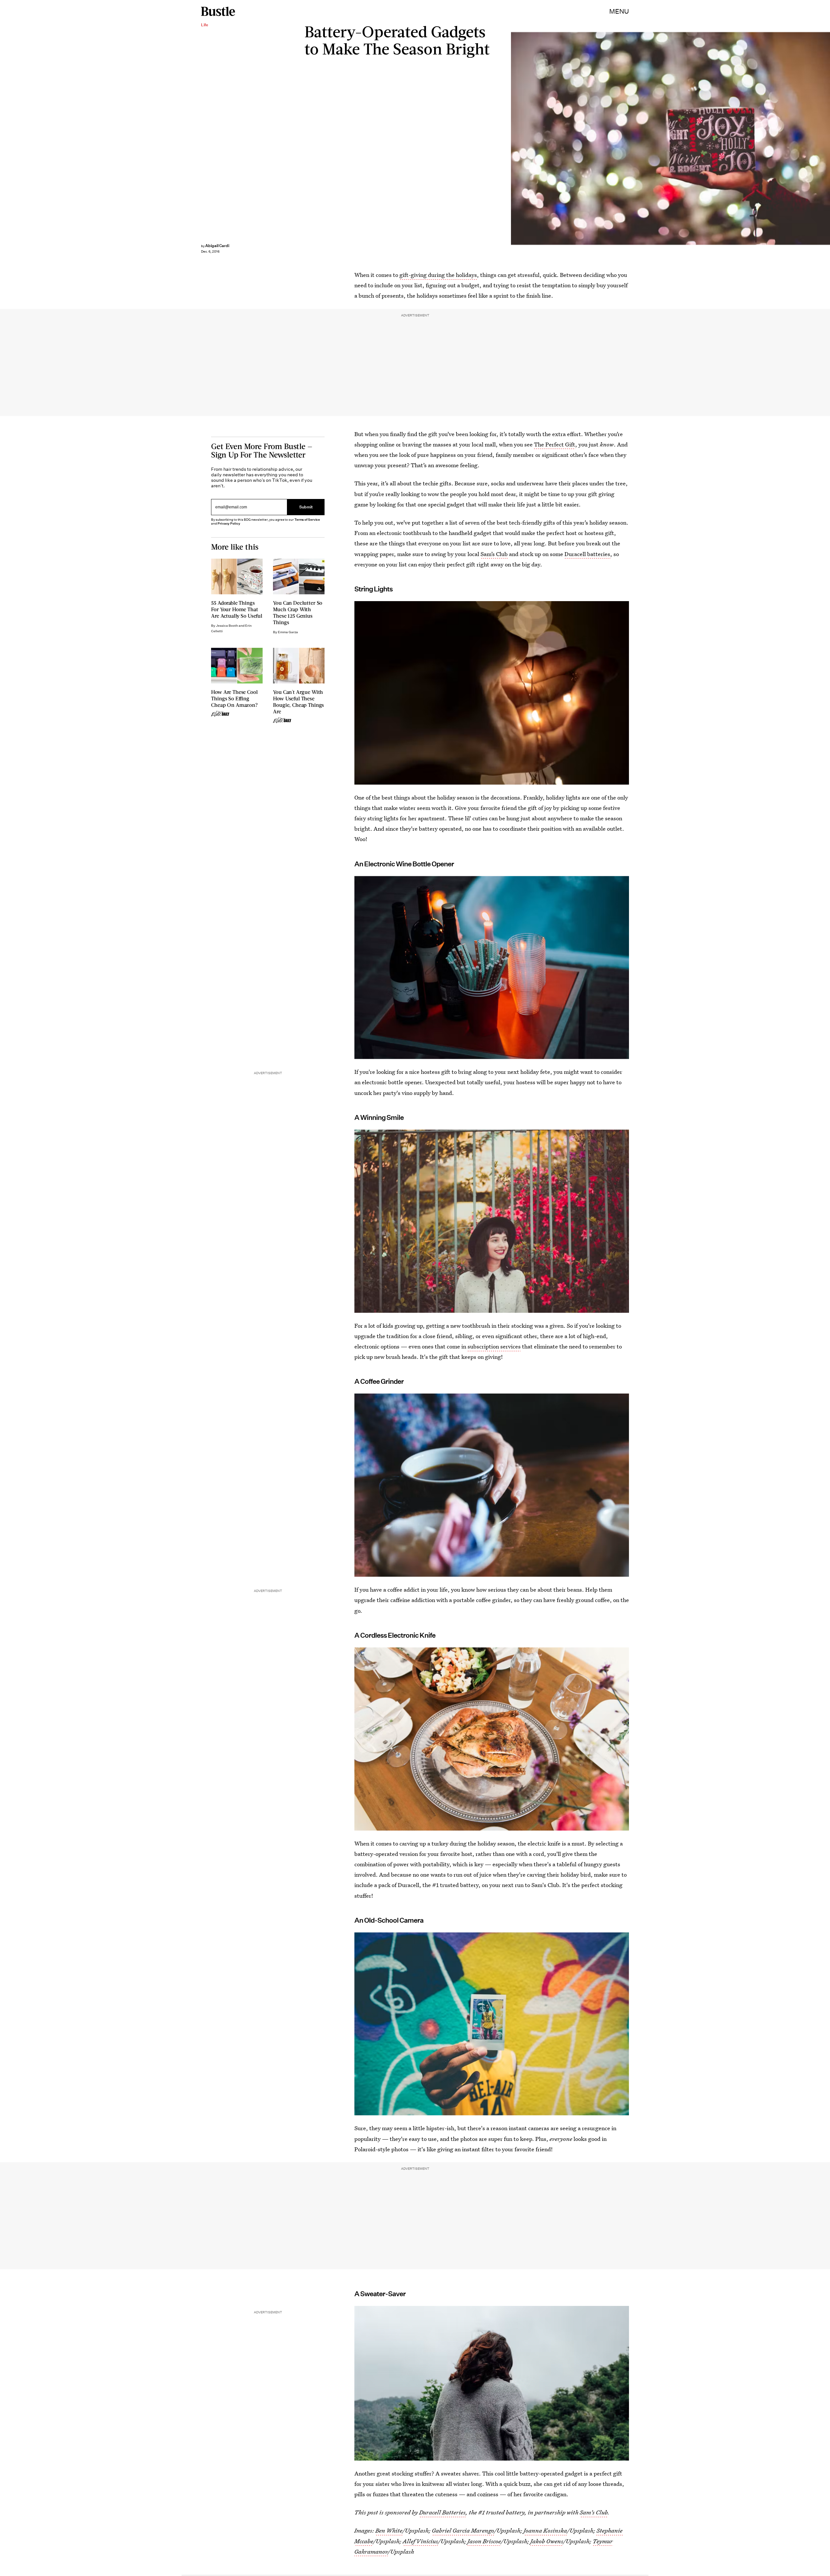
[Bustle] (218, 11)
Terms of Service (307, 520)
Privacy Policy (229, 523)
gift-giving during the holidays (438, 275)
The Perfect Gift (555, 444)
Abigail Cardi (217, 246)
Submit (306, 507)
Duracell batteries (587, 554)
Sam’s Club (494, 554)
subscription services (494, 1346)
